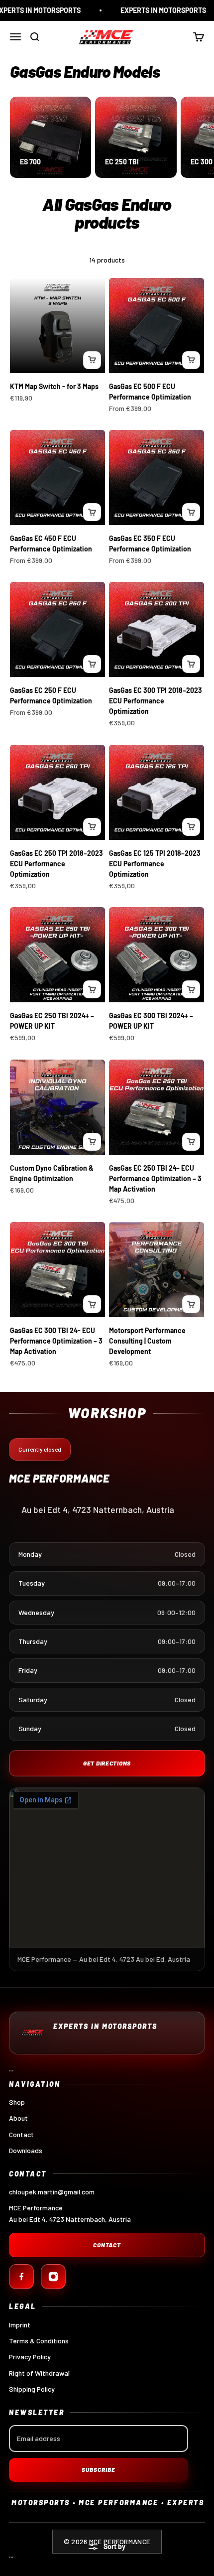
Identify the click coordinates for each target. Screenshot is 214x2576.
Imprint (20, 2325)
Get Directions (107, 1763)
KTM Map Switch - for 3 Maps (54, 386)
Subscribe (99, 2469)
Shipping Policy (32, 2389)
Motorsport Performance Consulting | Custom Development (147, 1341)
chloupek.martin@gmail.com (52, 2192)
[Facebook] (21, 2277)
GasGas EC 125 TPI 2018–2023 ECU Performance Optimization (155, 864)
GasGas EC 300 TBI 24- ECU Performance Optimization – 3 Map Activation (56, 1341)
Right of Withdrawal (39, 2373)
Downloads (26, 2150)
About (18, 2118)
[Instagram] (53, 2277)
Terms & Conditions (39, 2341)
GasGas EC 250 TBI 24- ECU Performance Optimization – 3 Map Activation (155, 1178)
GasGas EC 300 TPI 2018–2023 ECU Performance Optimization (156, 701)
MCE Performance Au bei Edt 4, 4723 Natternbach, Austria (70, 2213)
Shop (17, 2102)
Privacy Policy (30, 2357)
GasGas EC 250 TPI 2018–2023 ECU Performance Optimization (56, 864)
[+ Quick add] (92, 360)
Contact (21, 2134)
